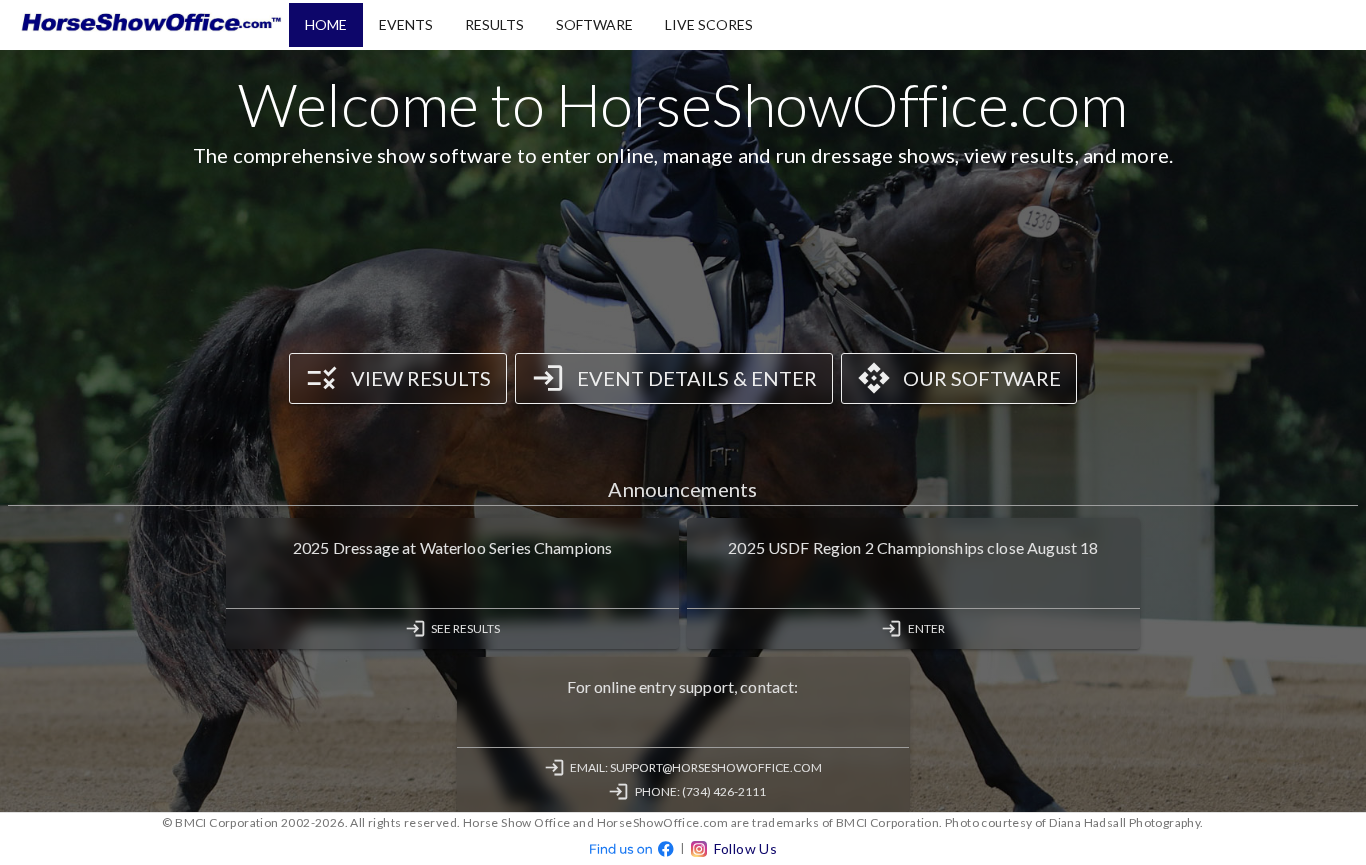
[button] (326, 25)
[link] (398, 378)
